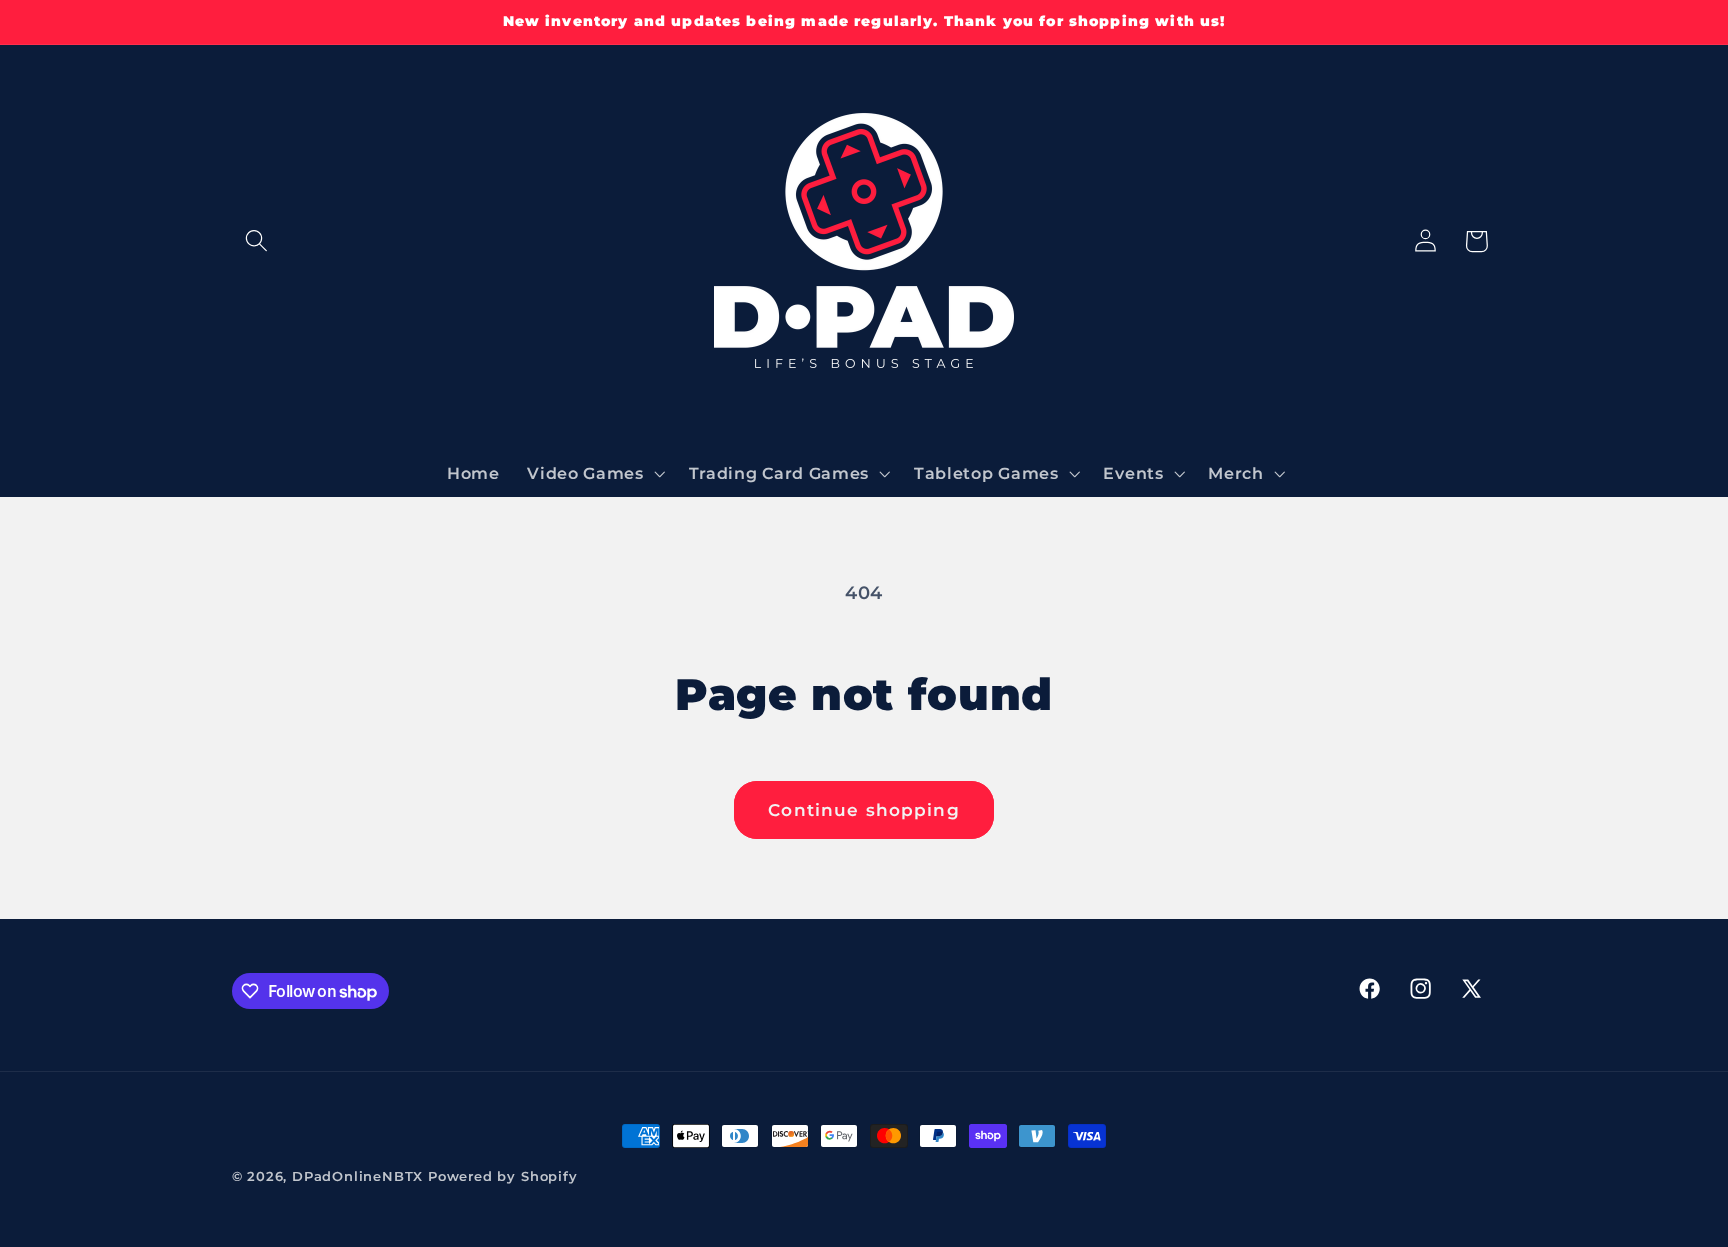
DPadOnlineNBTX (357, 1176)
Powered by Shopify (503, 1176)
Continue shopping (864, 809)
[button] (257, 241)
